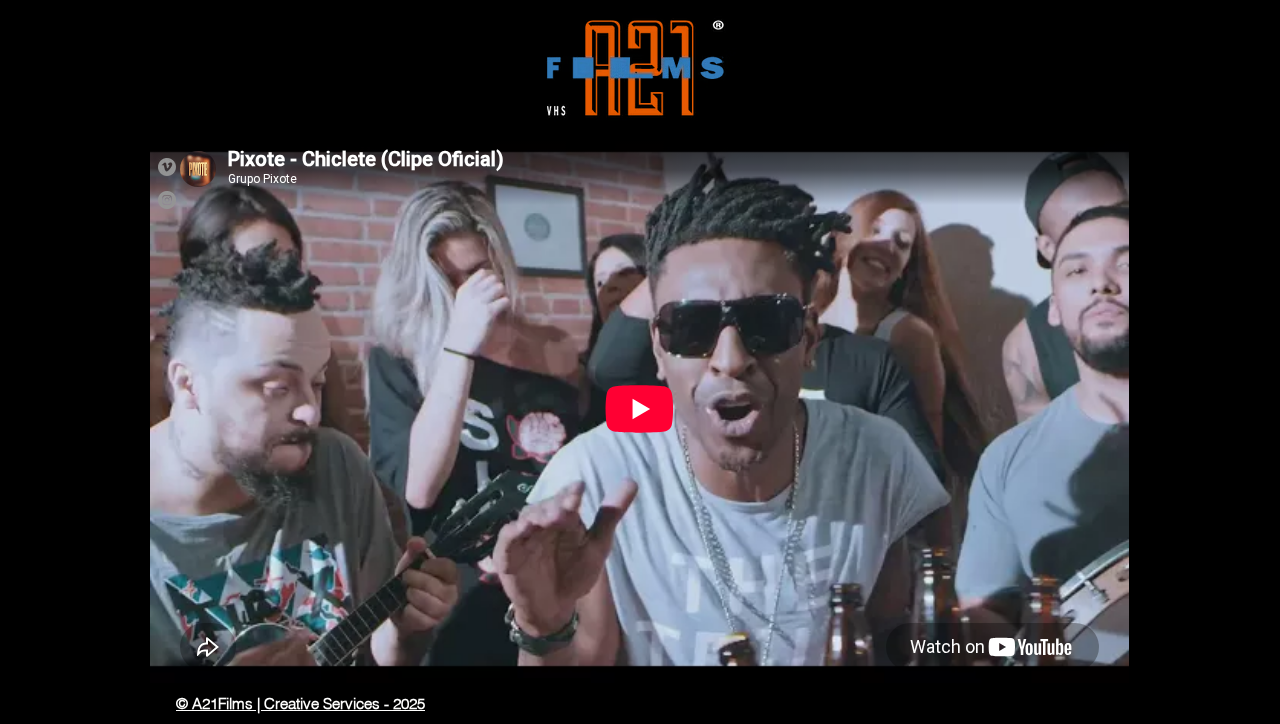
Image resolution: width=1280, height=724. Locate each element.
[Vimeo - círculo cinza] (167, 167)
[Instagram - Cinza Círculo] (167, 200)
